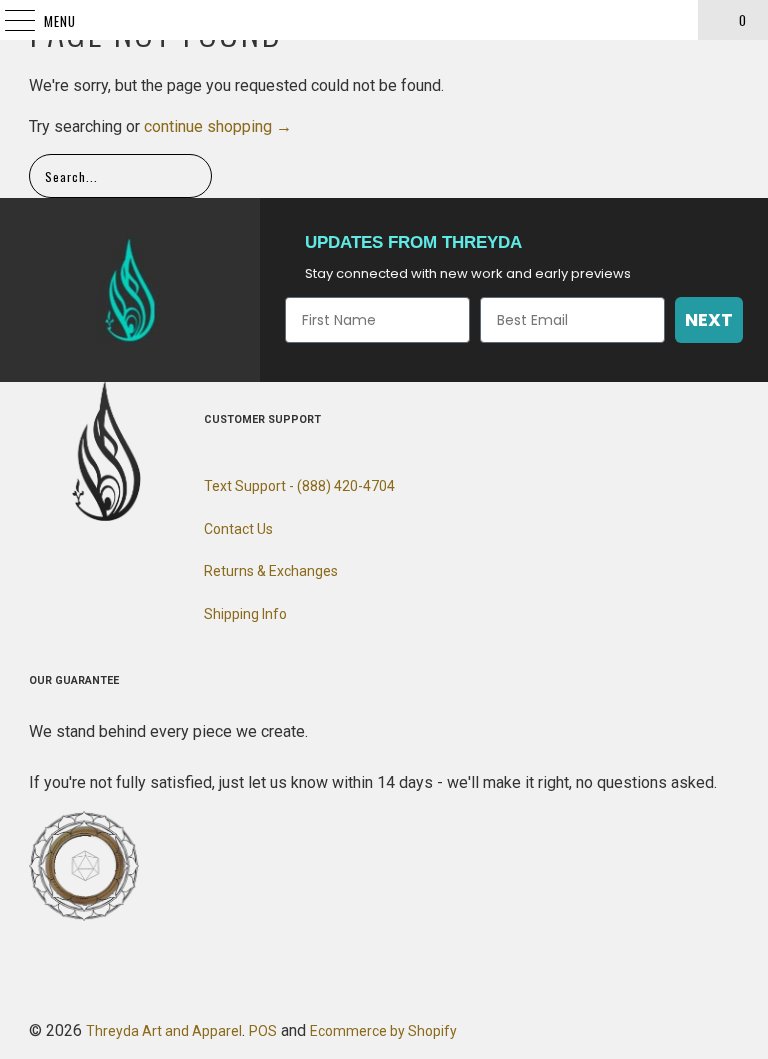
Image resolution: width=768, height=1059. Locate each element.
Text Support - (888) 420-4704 (299, 486)
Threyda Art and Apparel (164, 1031)
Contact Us (238, 529)
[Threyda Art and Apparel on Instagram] (106, 570)
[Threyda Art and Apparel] (384, 20)
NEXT (709, 319)
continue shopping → (218, 126)
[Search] (674, 20)
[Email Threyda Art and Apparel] (142, 570)
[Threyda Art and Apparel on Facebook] (70, 570)
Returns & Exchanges (271, 571)
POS (263, 1031)
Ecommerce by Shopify (383, 1031)
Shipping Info (245, 614)
